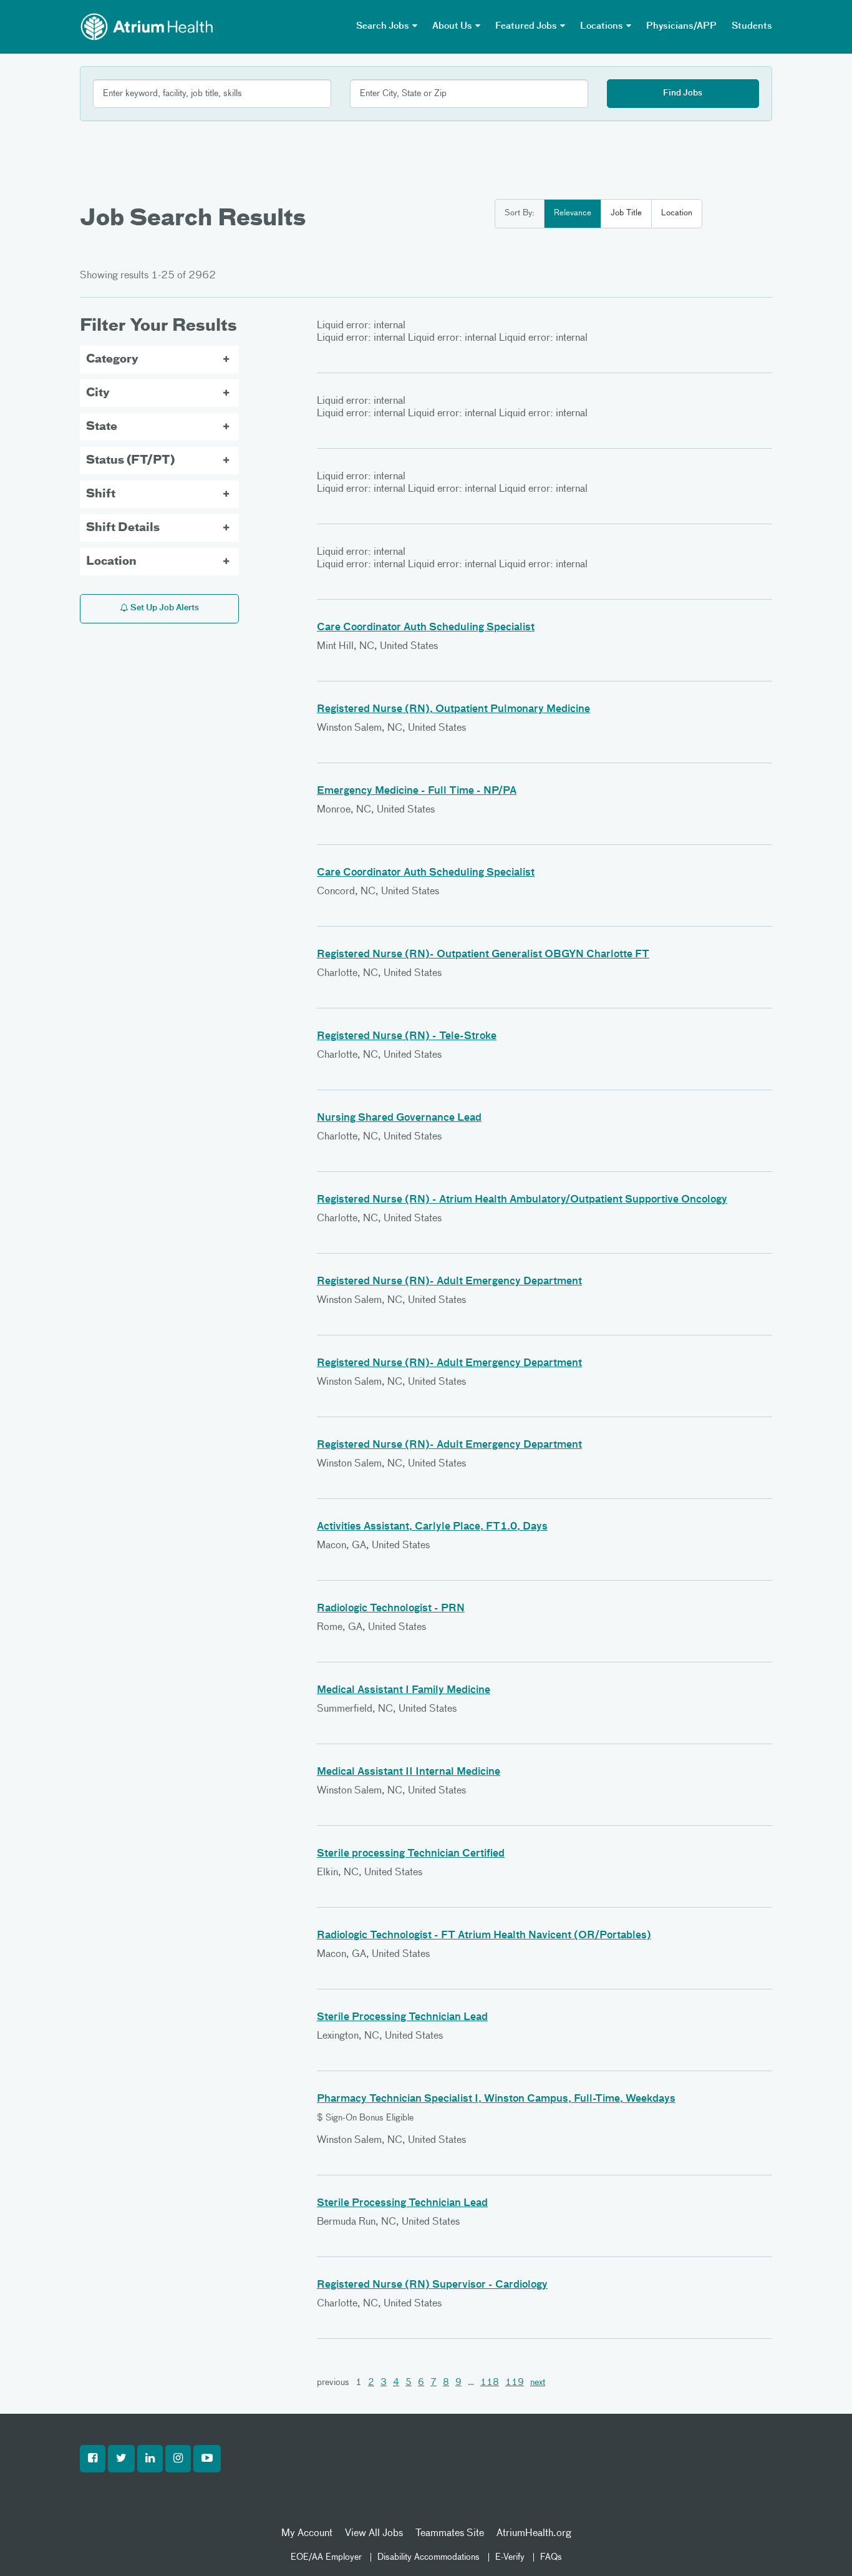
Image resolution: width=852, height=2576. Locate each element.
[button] (93, 2459)
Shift (101, 494)
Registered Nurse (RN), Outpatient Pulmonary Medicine (453, 710)
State (102, 427)
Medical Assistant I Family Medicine (404, 1690)
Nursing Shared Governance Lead (399, 1118)
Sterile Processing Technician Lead (402, 2017)
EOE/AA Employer (326, 2557)
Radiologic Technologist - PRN (391, 1609)
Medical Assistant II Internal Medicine (409, 1772)
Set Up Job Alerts (164, 608)
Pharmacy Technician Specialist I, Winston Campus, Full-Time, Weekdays (496, 2099)
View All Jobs (374, 2534)
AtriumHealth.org (534, 2534)
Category (112, 359)
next (538, 2383)
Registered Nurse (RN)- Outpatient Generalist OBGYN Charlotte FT (483, 955)
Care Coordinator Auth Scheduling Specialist (426, 628)
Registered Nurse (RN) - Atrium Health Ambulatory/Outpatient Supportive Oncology (522, 1200)
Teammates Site (450, 2534)
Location (677, 213)
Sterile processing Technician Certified (411, 1854)
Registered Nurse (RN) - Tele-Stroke (407, 1037)
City (98, 393)
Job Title (626, 213)
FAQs (551, 2557)
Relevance (573, 213)
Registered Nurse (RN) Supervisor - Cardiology (432, 2285)
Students (752, 26)
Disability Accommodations (428, 2557)
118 (490, 2383)
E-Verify (510, 2557)
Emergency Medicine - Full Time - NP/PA (417, 791)
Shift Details (123, 528)
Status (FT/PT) (130, 461)
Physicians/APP (681, 26)
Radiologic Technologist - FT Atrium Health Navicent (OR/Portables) (484, 1936)
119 (515, 2383)
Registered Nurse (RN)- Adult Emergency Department (449, 1282)
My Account (307, 2534)
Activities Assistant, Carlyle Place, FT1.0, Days (432, 1527)
